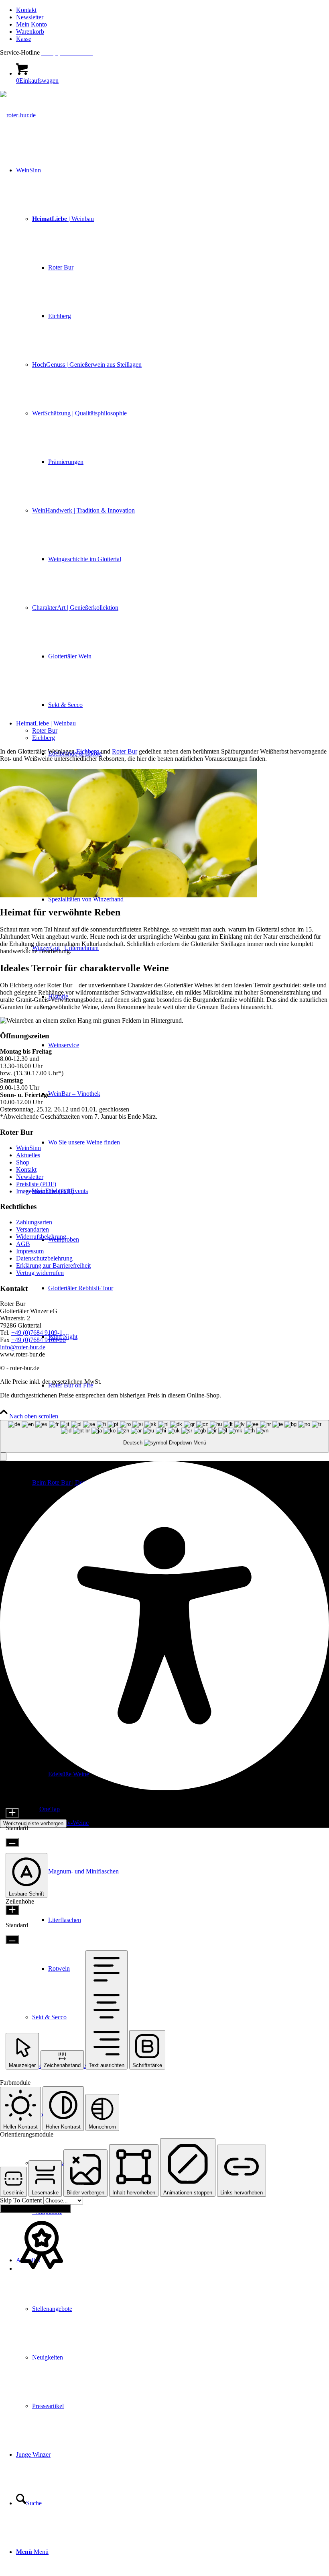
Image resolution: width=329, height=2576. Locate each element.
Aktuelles (28, 1155)
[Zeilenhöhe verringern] (12, 1940)
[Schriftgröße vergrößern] (12, 1813)
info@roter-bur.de (23, 1347)
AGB (23, 1244)
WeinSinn (28, 1148)
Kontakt (26, 10)
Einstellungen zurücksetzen (35, 2209)
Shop (23, 1162)
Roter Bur (45, 730)
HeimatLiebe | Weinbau (46, 723)
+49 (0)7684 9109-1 (37, 1333)
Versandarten (32, 1229)
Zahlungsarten (34, 1222)
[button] (3, 1457)
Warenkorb (30, 32)
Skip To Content (22, 2200)
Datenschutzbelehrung (44, 1258)
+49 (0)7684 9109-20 (39, 1340)
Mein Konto (31, 24)
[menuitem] (173, 10)
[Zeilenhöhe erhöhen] (12, 1910)
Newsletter (30, 17)
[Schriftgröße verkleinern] (12, 1842)
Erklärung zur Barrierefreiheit (53, 1266)
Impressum (30, 1251)
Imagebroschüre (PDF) (45, 1191)
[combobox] (164, 1436)
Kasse (24, 39)
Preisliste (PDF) (36, 1184)
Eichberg (44, 738)
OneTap (50, 1809)
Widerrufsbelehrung (41, 1237)
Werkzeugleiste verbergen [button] (33, 1823)
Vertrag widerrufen (40, 1273)
